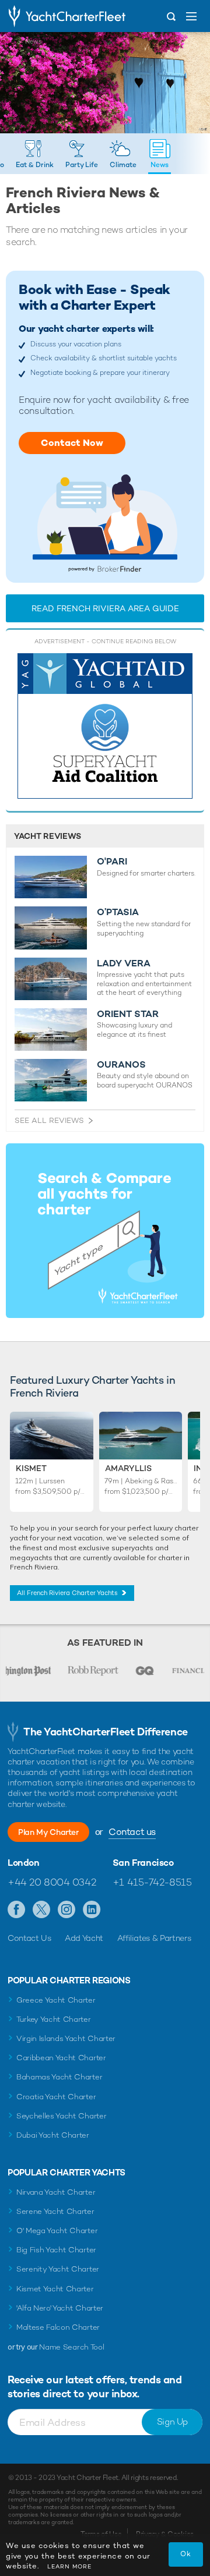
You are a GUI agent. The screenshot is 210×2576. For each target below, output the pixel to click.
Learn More (69, 2566)
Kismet (31, 1468)
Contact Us (29, 1938)
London (24, 1863)
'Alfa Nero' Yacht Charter (60, 2308)
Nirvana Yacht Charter (56, 2192)
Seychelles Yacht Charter (61, 2116)
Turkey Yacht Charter (54, 2019)
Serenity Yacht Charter (58, 2269)
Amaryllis (128, 1468)
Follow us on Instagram (67, 1910)
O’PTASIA (118, 912)
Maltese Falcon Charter (58, 2327)
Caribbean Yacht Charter (61, 2058)
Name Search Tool (71, 2347)
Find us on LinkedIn (92, 1910)
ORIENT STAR (128, 1014)
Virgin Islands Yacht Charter (66, 2038)
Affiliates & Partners (154, 1938)
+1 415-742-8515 (152, 1882)
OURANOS (121, 1065)
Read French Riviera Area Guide (105, 608)
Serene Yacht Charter (55, 2211)
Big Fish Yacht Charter (56, 2250)
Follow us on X (42, 1910)
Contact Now (72, 443)
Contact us (132, 1832)
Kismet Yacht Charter (55, 2289)
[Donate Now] (105, 726)
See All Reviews (49, 1120)
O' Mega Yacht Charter (57, 2230)
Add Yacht (84, 1938)
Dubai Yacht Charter (53, 2135)
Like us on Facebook (17, 1910)
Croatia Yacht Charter (56, 2097)
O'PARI (112, 862)
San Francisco (143, 1863)
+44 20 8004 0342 (52, 1882)
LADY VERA (124, 963)
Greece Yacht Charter (56, 2000)
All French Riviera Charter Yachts (67, 1593)
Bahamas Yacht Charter (59, 2077)
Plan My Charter (48, 1832)
